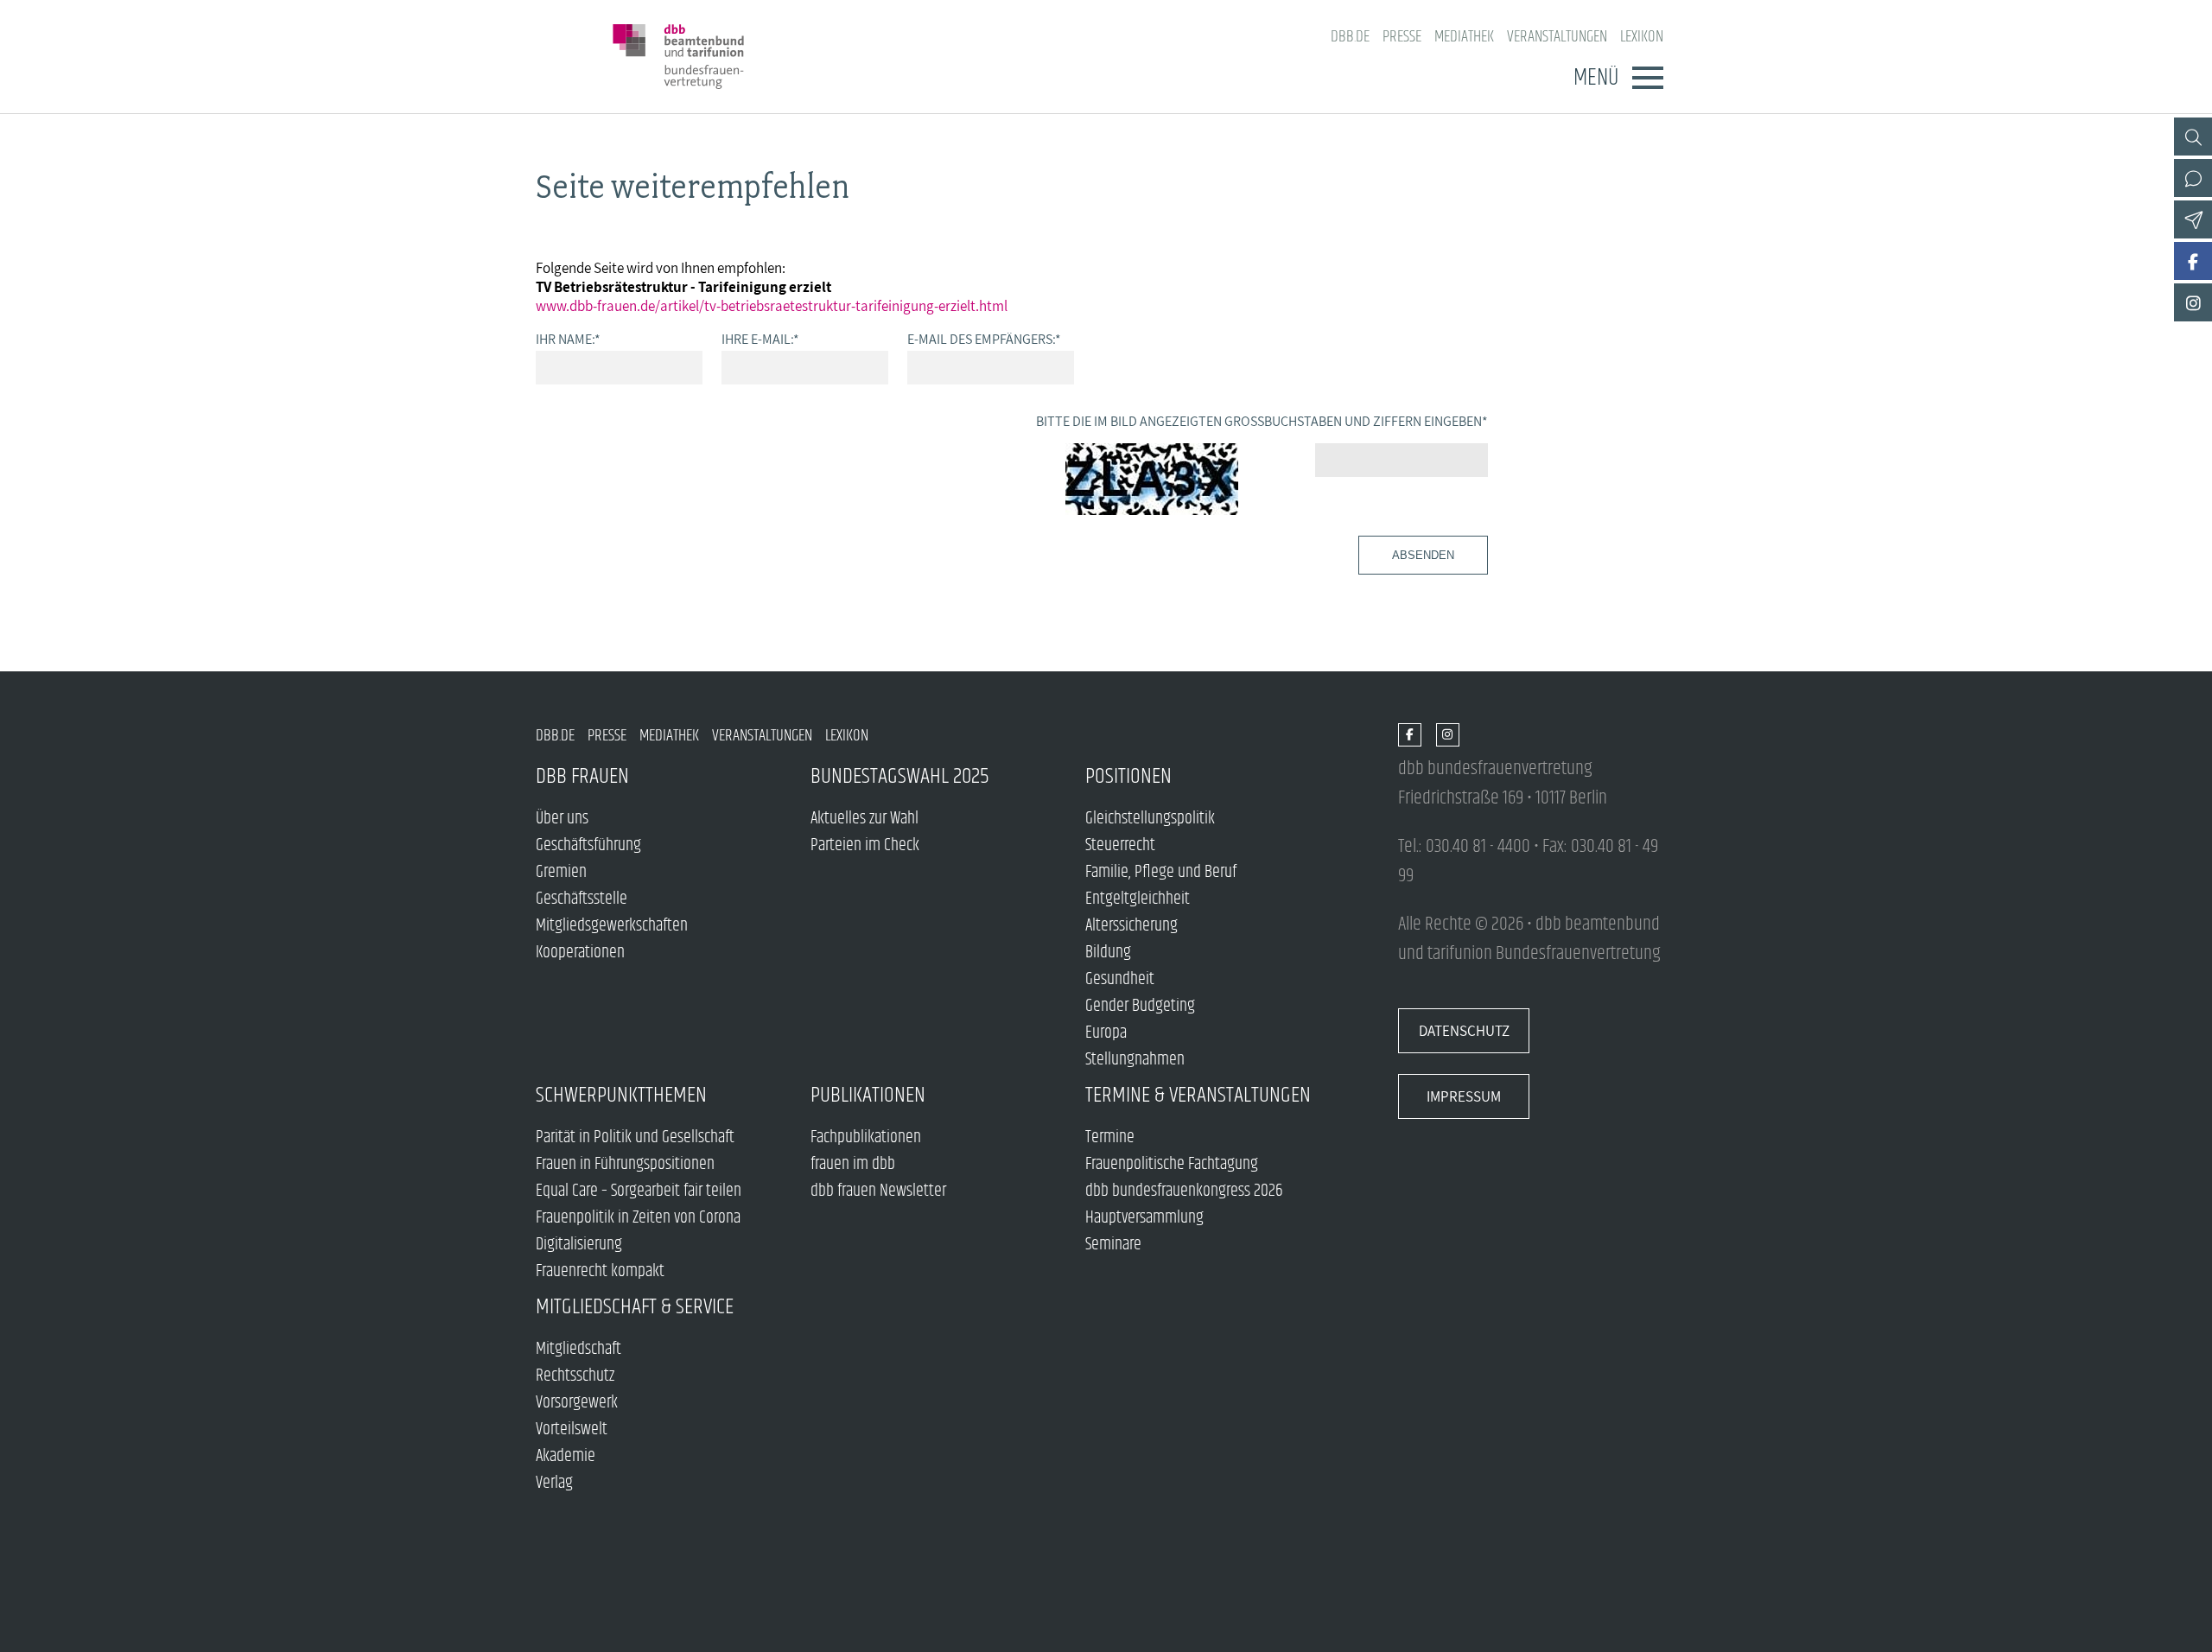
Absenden (1423, 555)
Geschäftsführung (588, 845)
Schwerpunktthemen (621, 1095)
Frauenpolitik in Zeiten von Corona (638, 1218)
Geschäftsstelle (582, 899)
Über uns (562, 819)
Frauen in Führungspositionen (625, 1164)
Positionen (1128, 776)
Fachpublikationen (866, 1137)
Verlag (554, 1483)
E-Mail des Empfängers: (984, 339)
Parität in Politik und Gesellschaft (635, 1137)
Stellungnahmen (1135, 1060)
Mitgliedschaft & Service (635, 1307)
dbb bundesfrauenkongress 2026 (1184, 1191)
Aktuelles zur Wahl (864, 819)
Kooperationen (580, 953)
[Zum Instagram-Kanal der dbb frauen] (2193, 302)
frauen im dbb (853, 1164)
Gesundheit (1120, 979)
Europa (1106, 1033)
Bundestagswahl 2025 (900, 776)
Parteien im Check (865, 845)
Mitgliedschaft (578, 1349)
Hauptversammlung (1144, 1218)
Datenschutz (1464, 1031)
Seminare (1113, 1245)
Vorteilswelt (572, 1430)
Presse (1402, 37)
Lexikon (1642, 37)
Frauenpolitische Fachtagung (1172, 1164)
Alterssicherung (1131, 926)
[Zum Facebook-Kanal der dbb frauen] (2193, 261)
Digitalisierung (579, 1245)
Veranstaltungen (1557, 37)
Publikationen (868, 1095)
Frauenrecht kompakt (600, 1271)
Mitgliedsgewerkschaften (612, 926)
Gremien (561, 872)
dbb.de (1350, 37)
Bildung (1108, 953)
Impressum (1464, 1096)
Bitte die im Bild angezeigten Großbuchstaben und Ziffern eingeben (1262, 421)
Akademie (566, 1456)
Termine (1110, 1137)
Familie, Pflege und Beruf (1161, 872)
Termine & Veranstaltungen (1198, 1095)
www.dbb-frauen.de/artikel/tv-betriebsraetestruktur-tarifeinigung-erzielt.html (772, 306)
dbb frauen (582, 776)
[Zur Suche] (2193, 137)
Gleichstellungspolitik (1150, 819)
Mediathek (1464, 37)
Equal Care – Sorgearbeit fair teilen (639, 1191)
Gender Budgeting (1140, 1006)
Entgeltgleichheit (1138, 899)
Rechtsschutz (575, 1376)
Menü (1596, 78)
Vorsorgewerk (577, 1403)
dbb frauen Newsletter (878, 1191)
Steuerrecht (1120, 845)
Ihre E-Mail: (760, 339)
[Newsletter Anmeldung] (2193, 219)
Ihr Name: (568, 339)
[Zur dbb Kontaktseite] (2193, 178)
